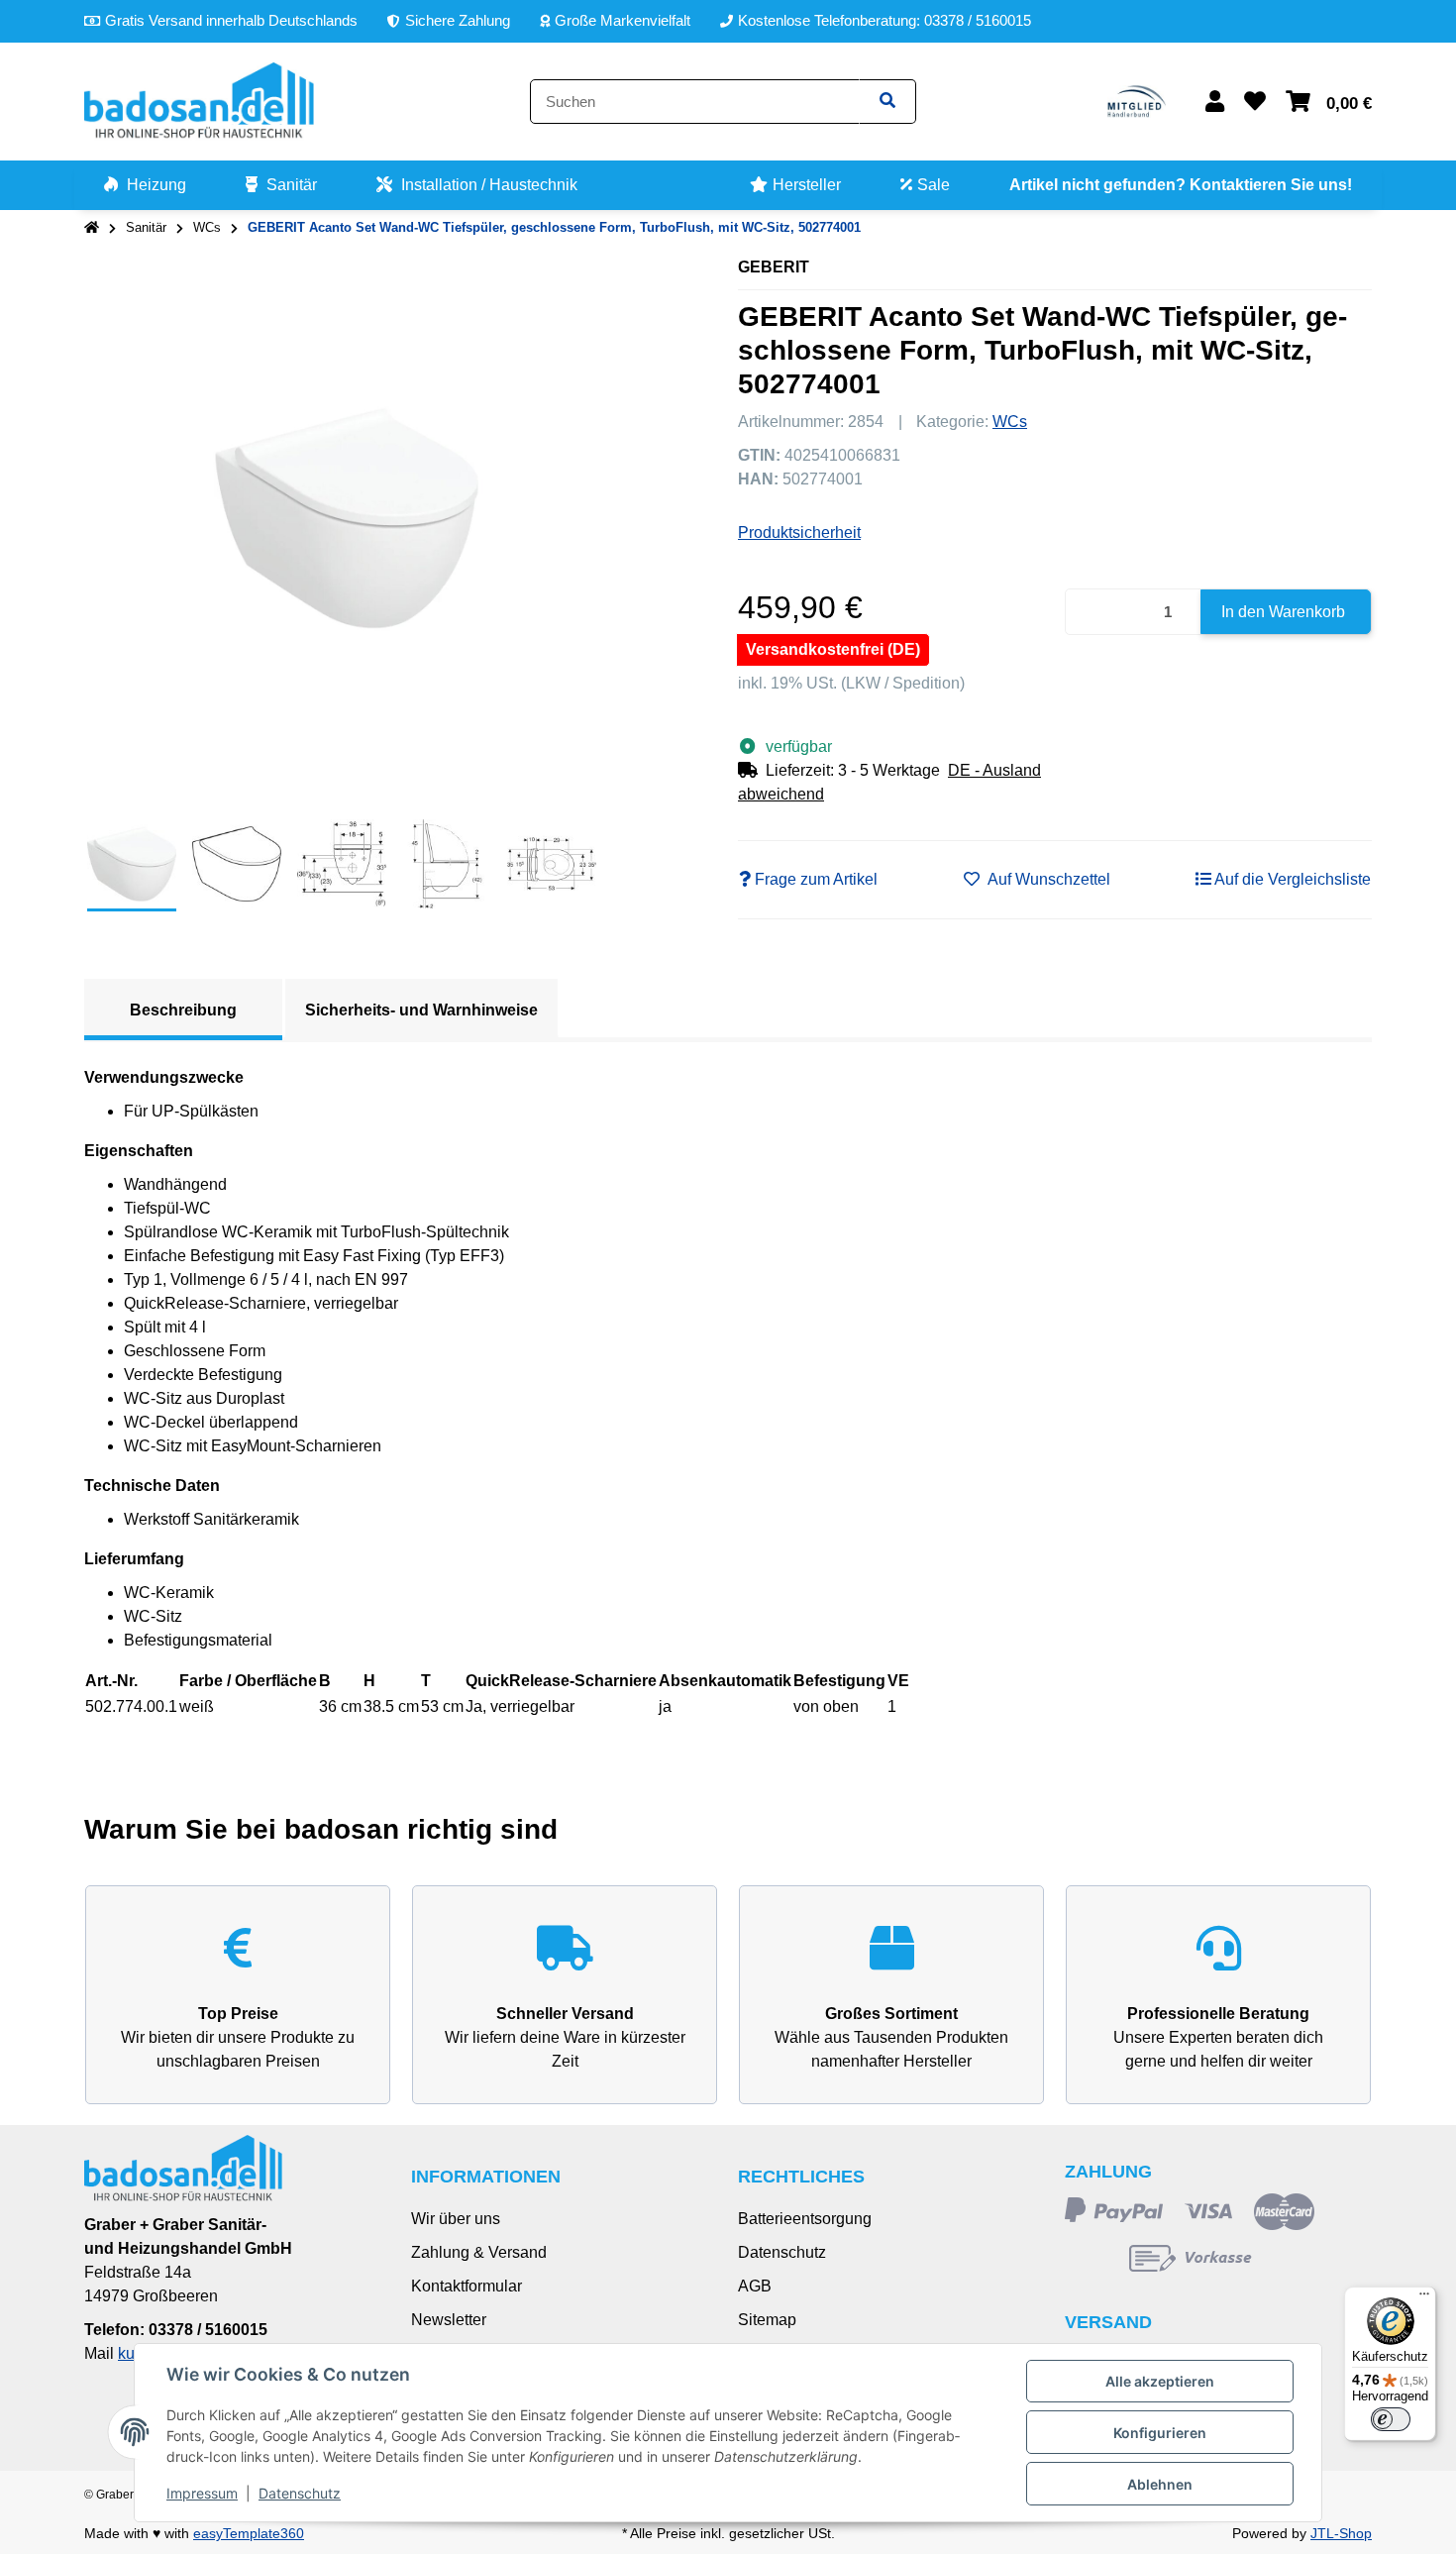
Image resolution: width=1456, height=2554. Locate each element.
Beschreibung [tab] (183, 1010)
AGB (755, 2286)
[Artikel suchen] (887, 102)
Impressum (202, 2493)
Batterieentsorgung (805, 2219)
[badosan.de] (199, 101)
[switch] (1391, 2419)
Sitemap (767, 2320)
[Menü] (1424, 2298)
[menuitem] (145, 185)
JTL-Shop (1341, 2533)
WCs (1010, 422)
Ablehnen (1160, 2484)
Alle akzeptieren (1160, 2381)
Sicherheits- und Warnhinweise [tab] (421, 1010)
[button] (1215, 102)
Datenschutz (782, 2252)
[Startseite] (92, 228)
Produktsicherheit (799, 532)
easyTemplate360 (249, 2533)
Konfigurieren (1160, 2433)
